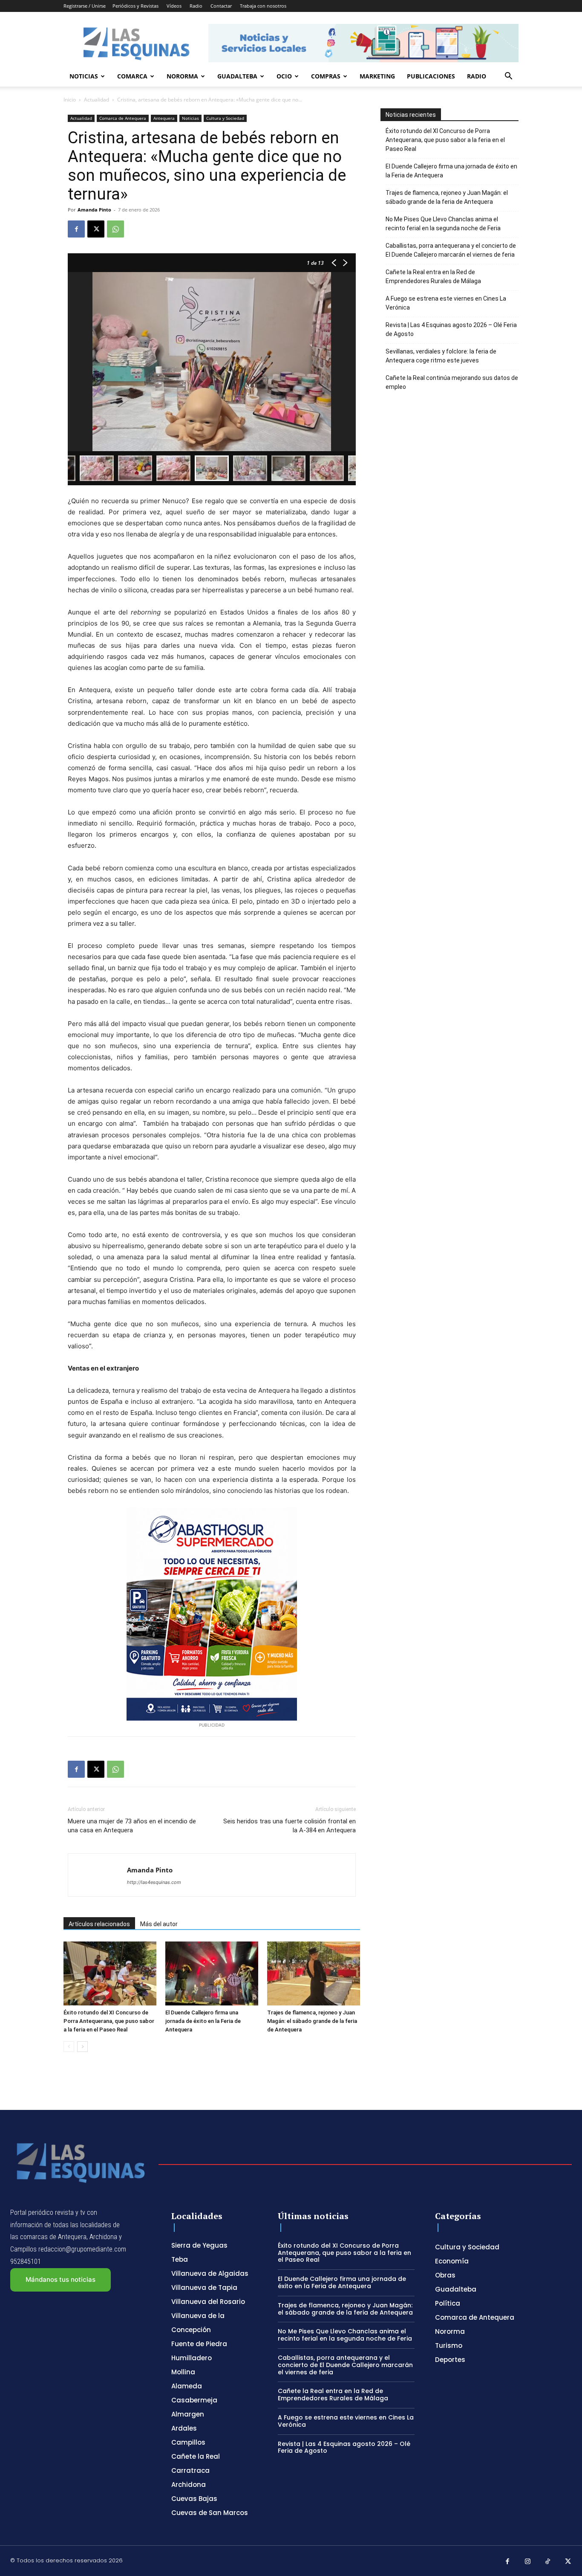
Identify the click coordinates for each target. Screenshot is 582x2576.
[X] (96, 229)
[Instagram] (528, 2562)
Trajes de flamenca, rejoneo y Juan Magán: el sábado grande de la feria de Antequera (312, 2021)
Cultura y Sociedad (225, 118)
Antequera (164, 118)
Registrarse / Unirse (85, 6)
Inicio (70, 100)
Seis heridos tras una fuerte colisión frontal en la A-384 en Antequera (290, 1826)
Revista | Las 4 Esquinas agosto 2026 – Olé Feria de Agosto (451, 329)
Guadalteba (237, 76)
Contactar (221, 6)
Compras (326, 76)
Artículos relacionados (99, 1924)
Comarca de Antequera (123, 118)
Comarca (132, 76)
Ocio (284, 76)
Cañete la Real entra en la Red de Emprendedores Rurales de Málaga (433, 277)
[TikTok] (548, 2562)
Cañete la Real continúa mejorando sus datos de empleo (452, 382)
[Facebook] (76, 229)
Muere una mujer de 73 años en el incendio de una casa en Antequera (132, 1826)
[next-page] (82, 2047)
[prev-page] (69, 2047)
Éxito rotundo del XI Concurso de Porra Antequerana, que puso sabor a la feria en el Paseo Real (109, 2021)
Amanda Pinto (94, 210)
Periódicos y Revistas (135, 6)
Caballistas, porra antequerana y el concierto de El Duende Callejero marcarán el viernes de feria (451, 250)
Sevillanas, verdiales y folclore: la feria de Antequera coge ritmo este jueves (441, 356)
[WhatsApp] (115, 229)
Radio (196, 6)
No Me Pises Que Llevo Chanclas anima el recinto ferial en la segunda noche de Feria (443, 224)
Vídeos (174, 6)
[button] (508, 77)
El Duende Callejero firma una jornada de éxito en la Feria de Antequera (203, 2021)
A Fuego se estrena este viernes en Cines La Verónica (446, 303)
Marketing (377, 76)
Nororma (182, 76)
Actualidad (97, 100)
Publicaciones (431, 76)
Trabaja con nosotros (263, 6)
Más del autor (159, 1924)
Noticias (84, 76)
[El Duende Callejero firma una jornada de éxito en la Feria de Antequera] (212, 1973)
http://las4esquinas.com (154, 1882)
